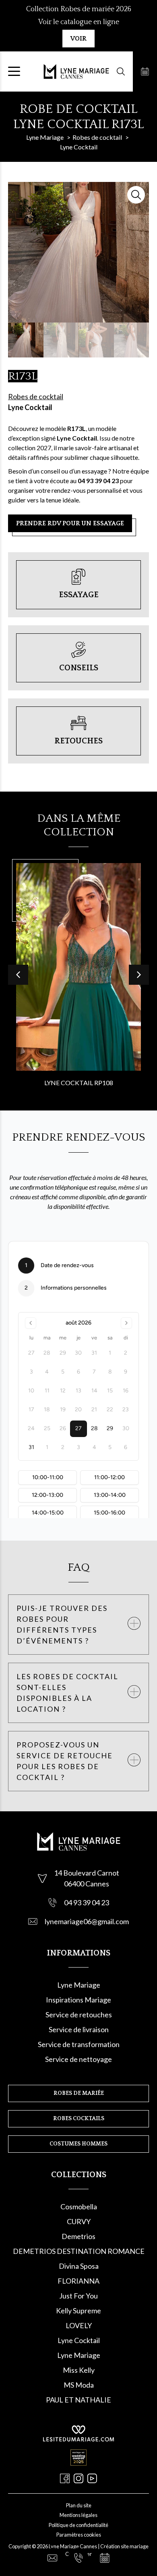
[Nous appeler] (78, 2558)
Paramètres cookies (79, 2535)
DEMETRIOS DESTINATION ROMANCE (79, 2251)
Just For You (78, 2296)
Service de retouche (77, 2015)
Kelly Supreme (78, 2311)
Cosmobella (79, 2207)
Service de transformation (79, 2044)
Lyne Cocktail (30, 407)
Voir (78, 39)
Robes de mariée (79, 2093)
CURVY (79, 2221)
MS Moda (79, 2385)
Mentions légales (78, 2515)
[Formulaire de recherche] (121, 71)
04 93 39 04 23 (87, 1902)
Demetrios (78, 2236)
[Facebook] (65, 2478)
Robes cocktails (79, 2119)
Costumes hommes (78, 2144)
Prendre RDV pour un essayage (70, 523)
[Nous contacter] (52, 2558)
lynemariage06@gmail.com (87, 1921)
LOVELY (79, 2325)
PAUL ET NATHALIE (78, 2400)
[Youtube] (92, 2478)
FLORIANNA (78, 2281)
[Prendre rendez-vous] (145, 71)
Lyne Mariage (79, 1985)
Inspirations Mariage (78, 2000)
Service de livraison (79, 2029)
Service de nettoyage (78, 2059)
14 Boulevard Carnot (87, 1873)
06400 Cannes (87, 1884)
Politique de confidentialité (78, 2525)
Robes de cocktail (36, 396)
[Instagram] (78, 2478)
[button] (139, 975)
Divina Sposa (79, 2266)
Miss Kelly (79, 2370)
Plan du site (79, 2505)
